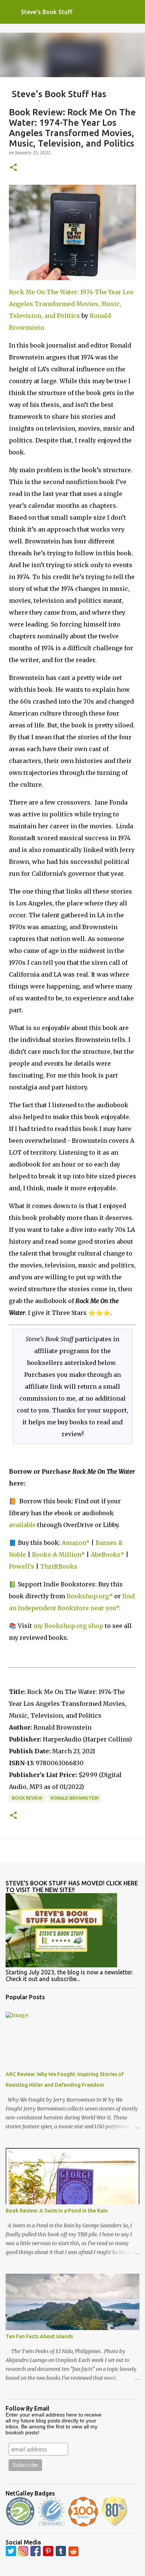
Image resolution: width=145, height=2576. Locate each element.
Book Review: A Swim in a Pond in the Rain (57, 2211)
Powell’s (22, 1566)
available (22, 1525)
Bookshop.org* (90, 1596)
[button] (13, 168)
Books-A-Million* (58, 1555)
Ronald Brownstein (75, 1798)
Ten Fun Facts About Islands (39, 2336)
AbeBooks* (107, 1555)
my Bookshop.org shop (68, 1626)
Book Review (27, 1798)
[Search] (135, 12)
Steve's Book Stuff (47, 12)
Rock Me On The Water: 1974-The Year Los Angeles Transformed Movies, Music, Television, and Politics (71, 304)
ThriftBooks (59, 1566)
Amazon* (76, 1543)
